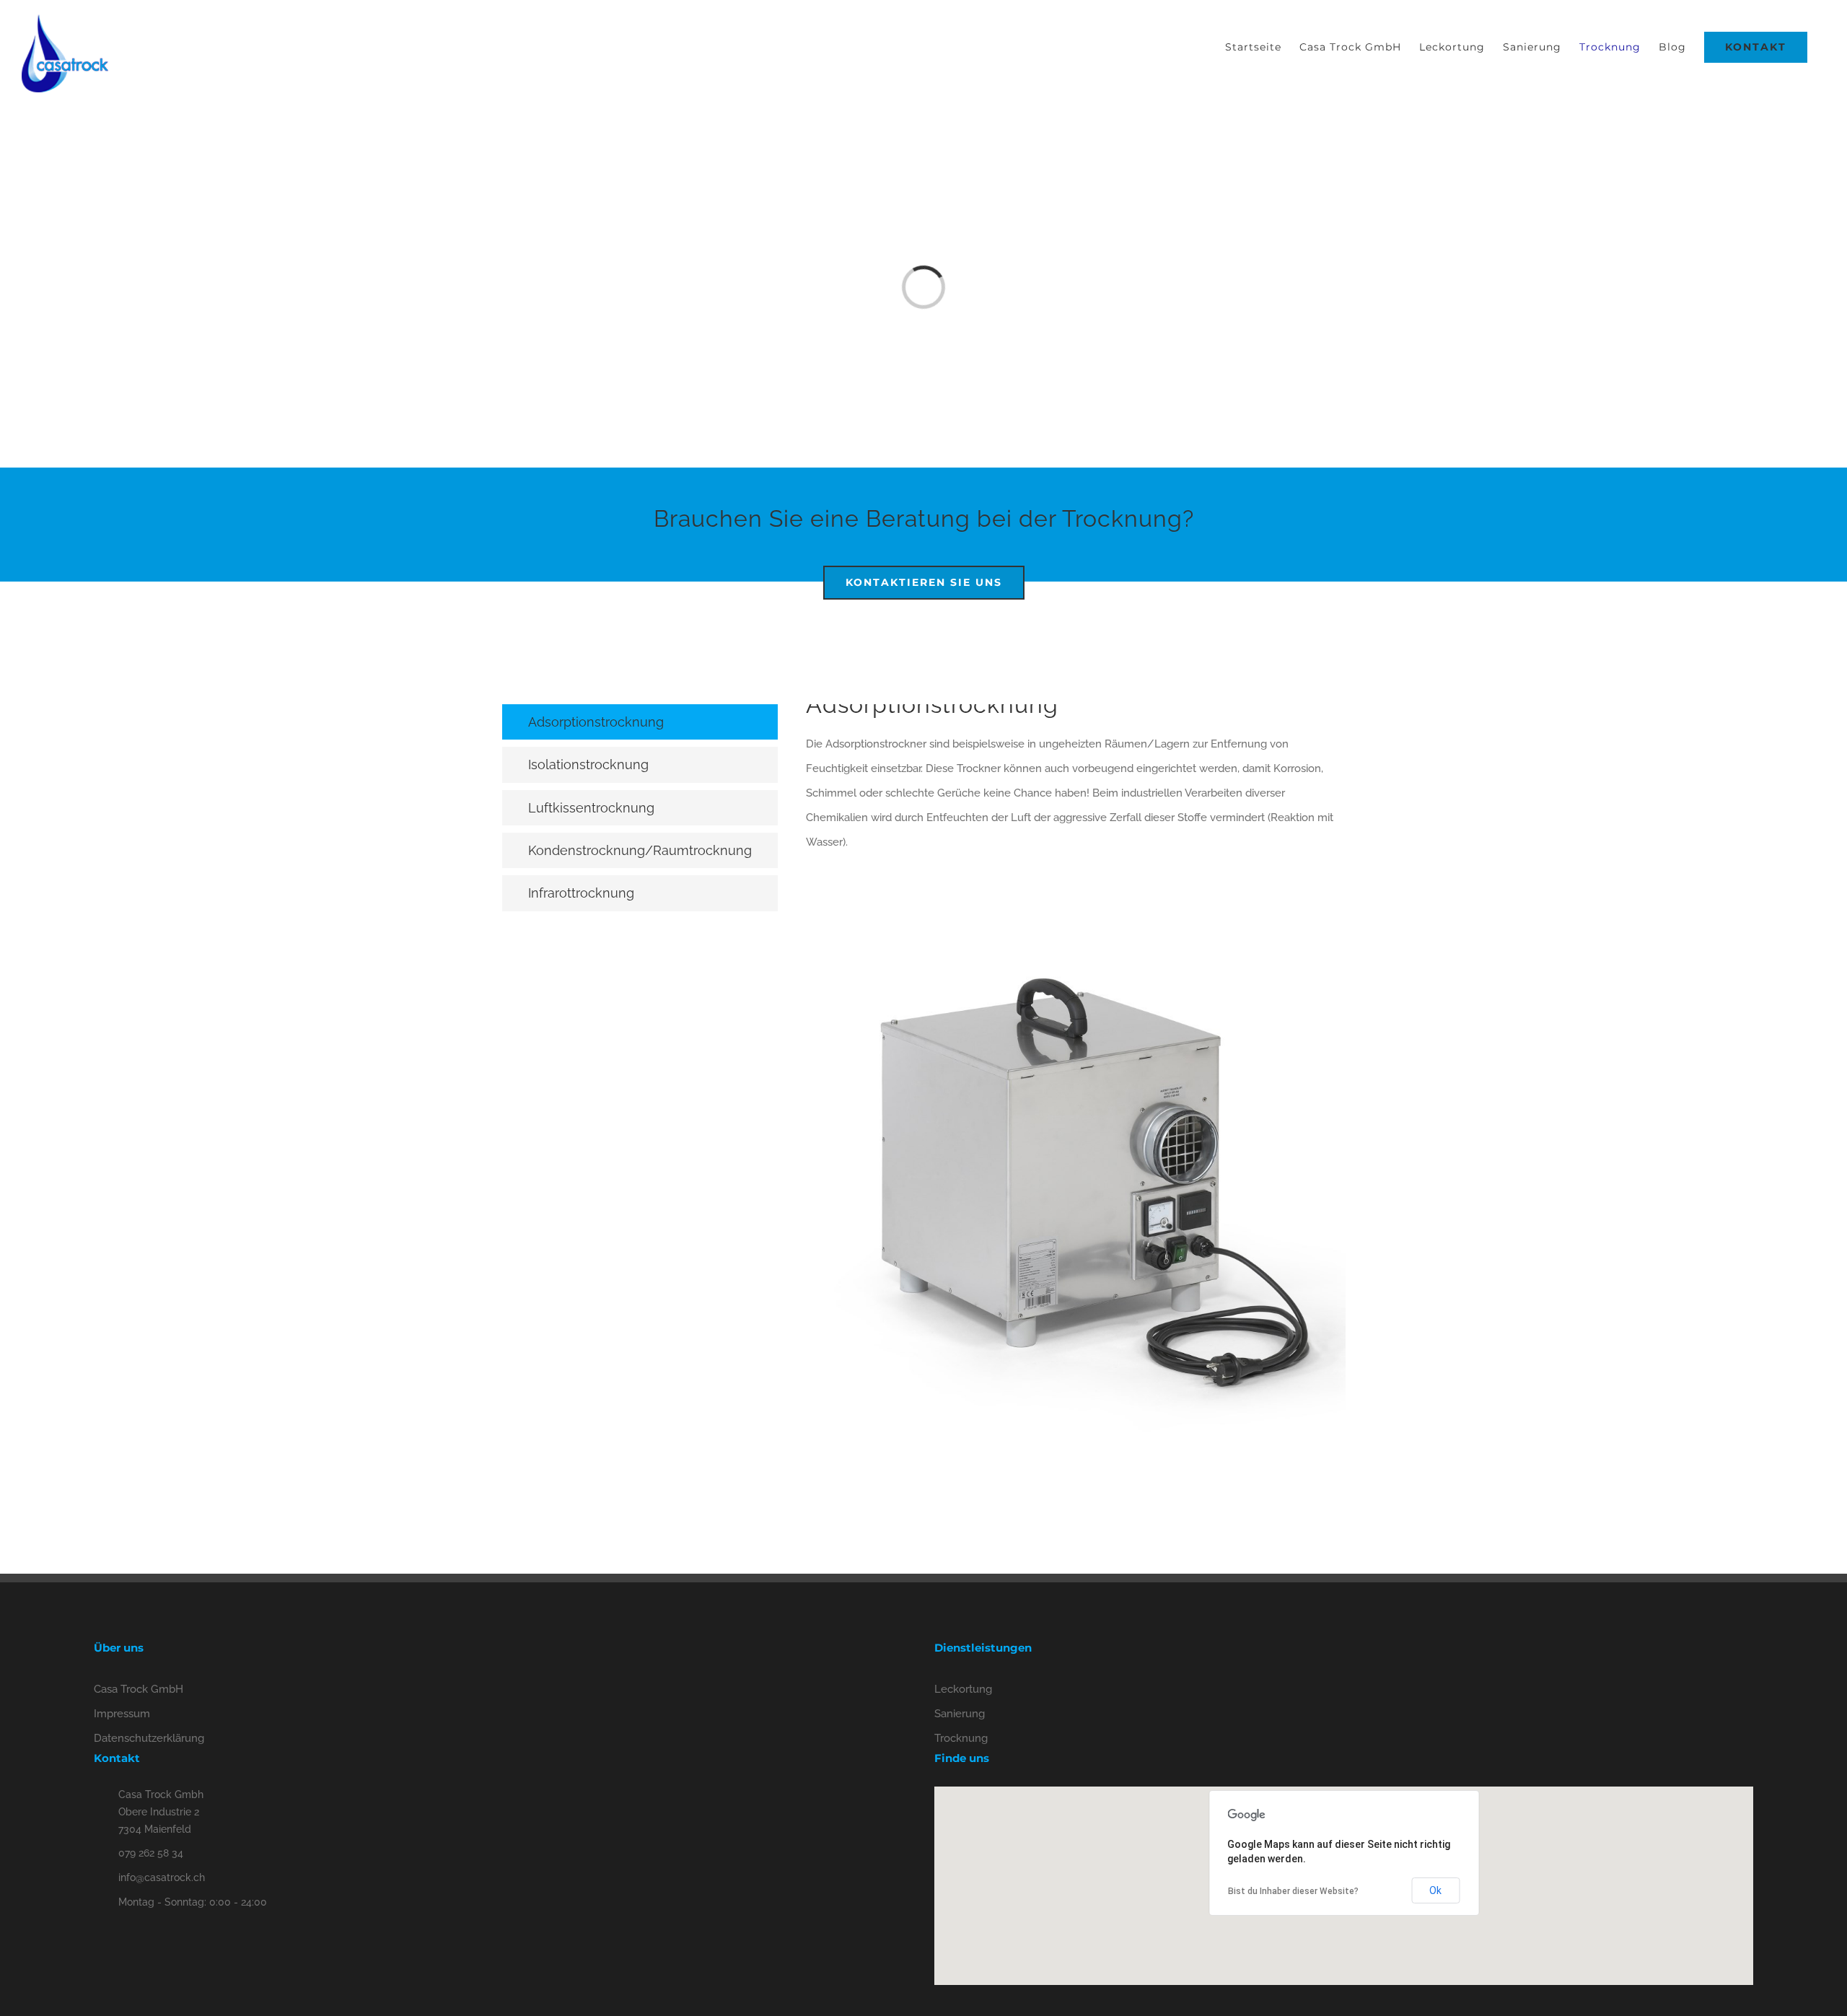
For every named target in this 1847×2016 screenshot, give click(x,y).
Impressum (122, 1714)
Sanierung (960, 1714)
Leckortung (963, 1689)
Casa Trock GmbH (139, 1689)
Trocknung (961, 1738)
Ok (1435, 1890)
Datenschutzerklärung (149, 1738)
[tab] (640, 722)
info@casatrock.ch (162, 1877)
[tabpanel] (1076, 1094)
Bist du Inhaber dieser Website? (1293, 1891)
